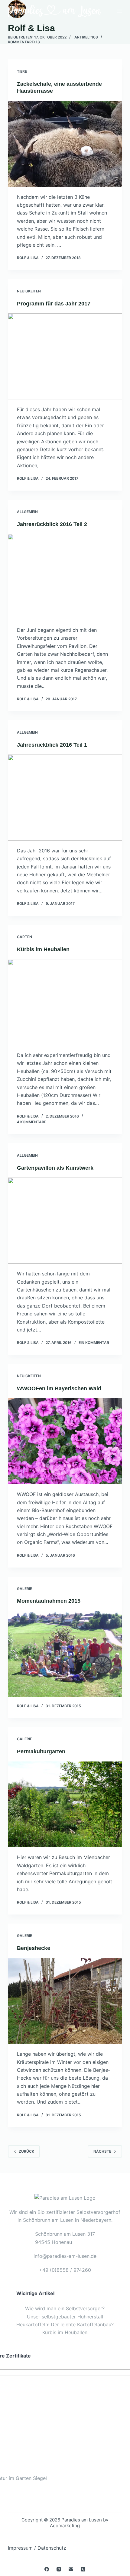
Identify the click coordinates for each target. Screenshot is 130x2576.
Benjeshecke (34, 1948)
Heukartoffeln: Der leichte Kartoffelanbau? (65, 2324)
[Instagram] (59, 2569)
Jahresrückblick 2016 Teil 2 (52, 524)
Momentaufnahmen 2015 (49, 1601)
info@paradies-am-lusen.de (65, 2256)
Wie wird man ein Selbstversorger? (65, 2308)
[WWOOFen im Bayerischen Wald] (65, 1441)
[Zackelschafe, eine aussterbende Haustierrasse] (65, 144)
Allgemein (27, 512)
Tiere (22, 71)
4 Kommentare (32, 1122)
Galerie (24, 1589)
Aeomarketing (65, 2526)
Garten (24, 937)
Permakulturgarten (41, 1751)
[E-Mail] (71, 2569)
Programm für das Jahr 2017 (54, 304)
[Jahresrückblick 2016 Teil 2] (65, 577)
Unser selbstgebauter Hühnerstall (65, 2317)
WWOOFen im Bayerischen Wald (59, 1388)
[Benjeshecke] (65, 2001)
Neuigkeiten (29, 291)
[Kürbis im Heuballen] (65, 1002)
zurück (26, 2151)
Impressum (20, 2548)
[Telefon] (83, 2569)
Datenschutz (52, 2548)
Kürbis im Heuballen (43, 949)
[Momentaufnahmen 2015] (65, 1654)
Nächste (102, 2151)
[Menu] (119, 11)
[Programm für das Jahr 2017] (65, 356)
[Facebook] (47, 2569)
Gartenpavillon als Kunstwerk (55, 1168)
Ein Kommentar (94, 1343)
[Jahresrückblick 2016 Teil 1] (65, 798)
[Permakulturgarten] (65, 1805)
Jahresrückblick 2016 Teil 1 (52, 745)
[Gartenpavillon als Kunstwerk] (65, 1221)
